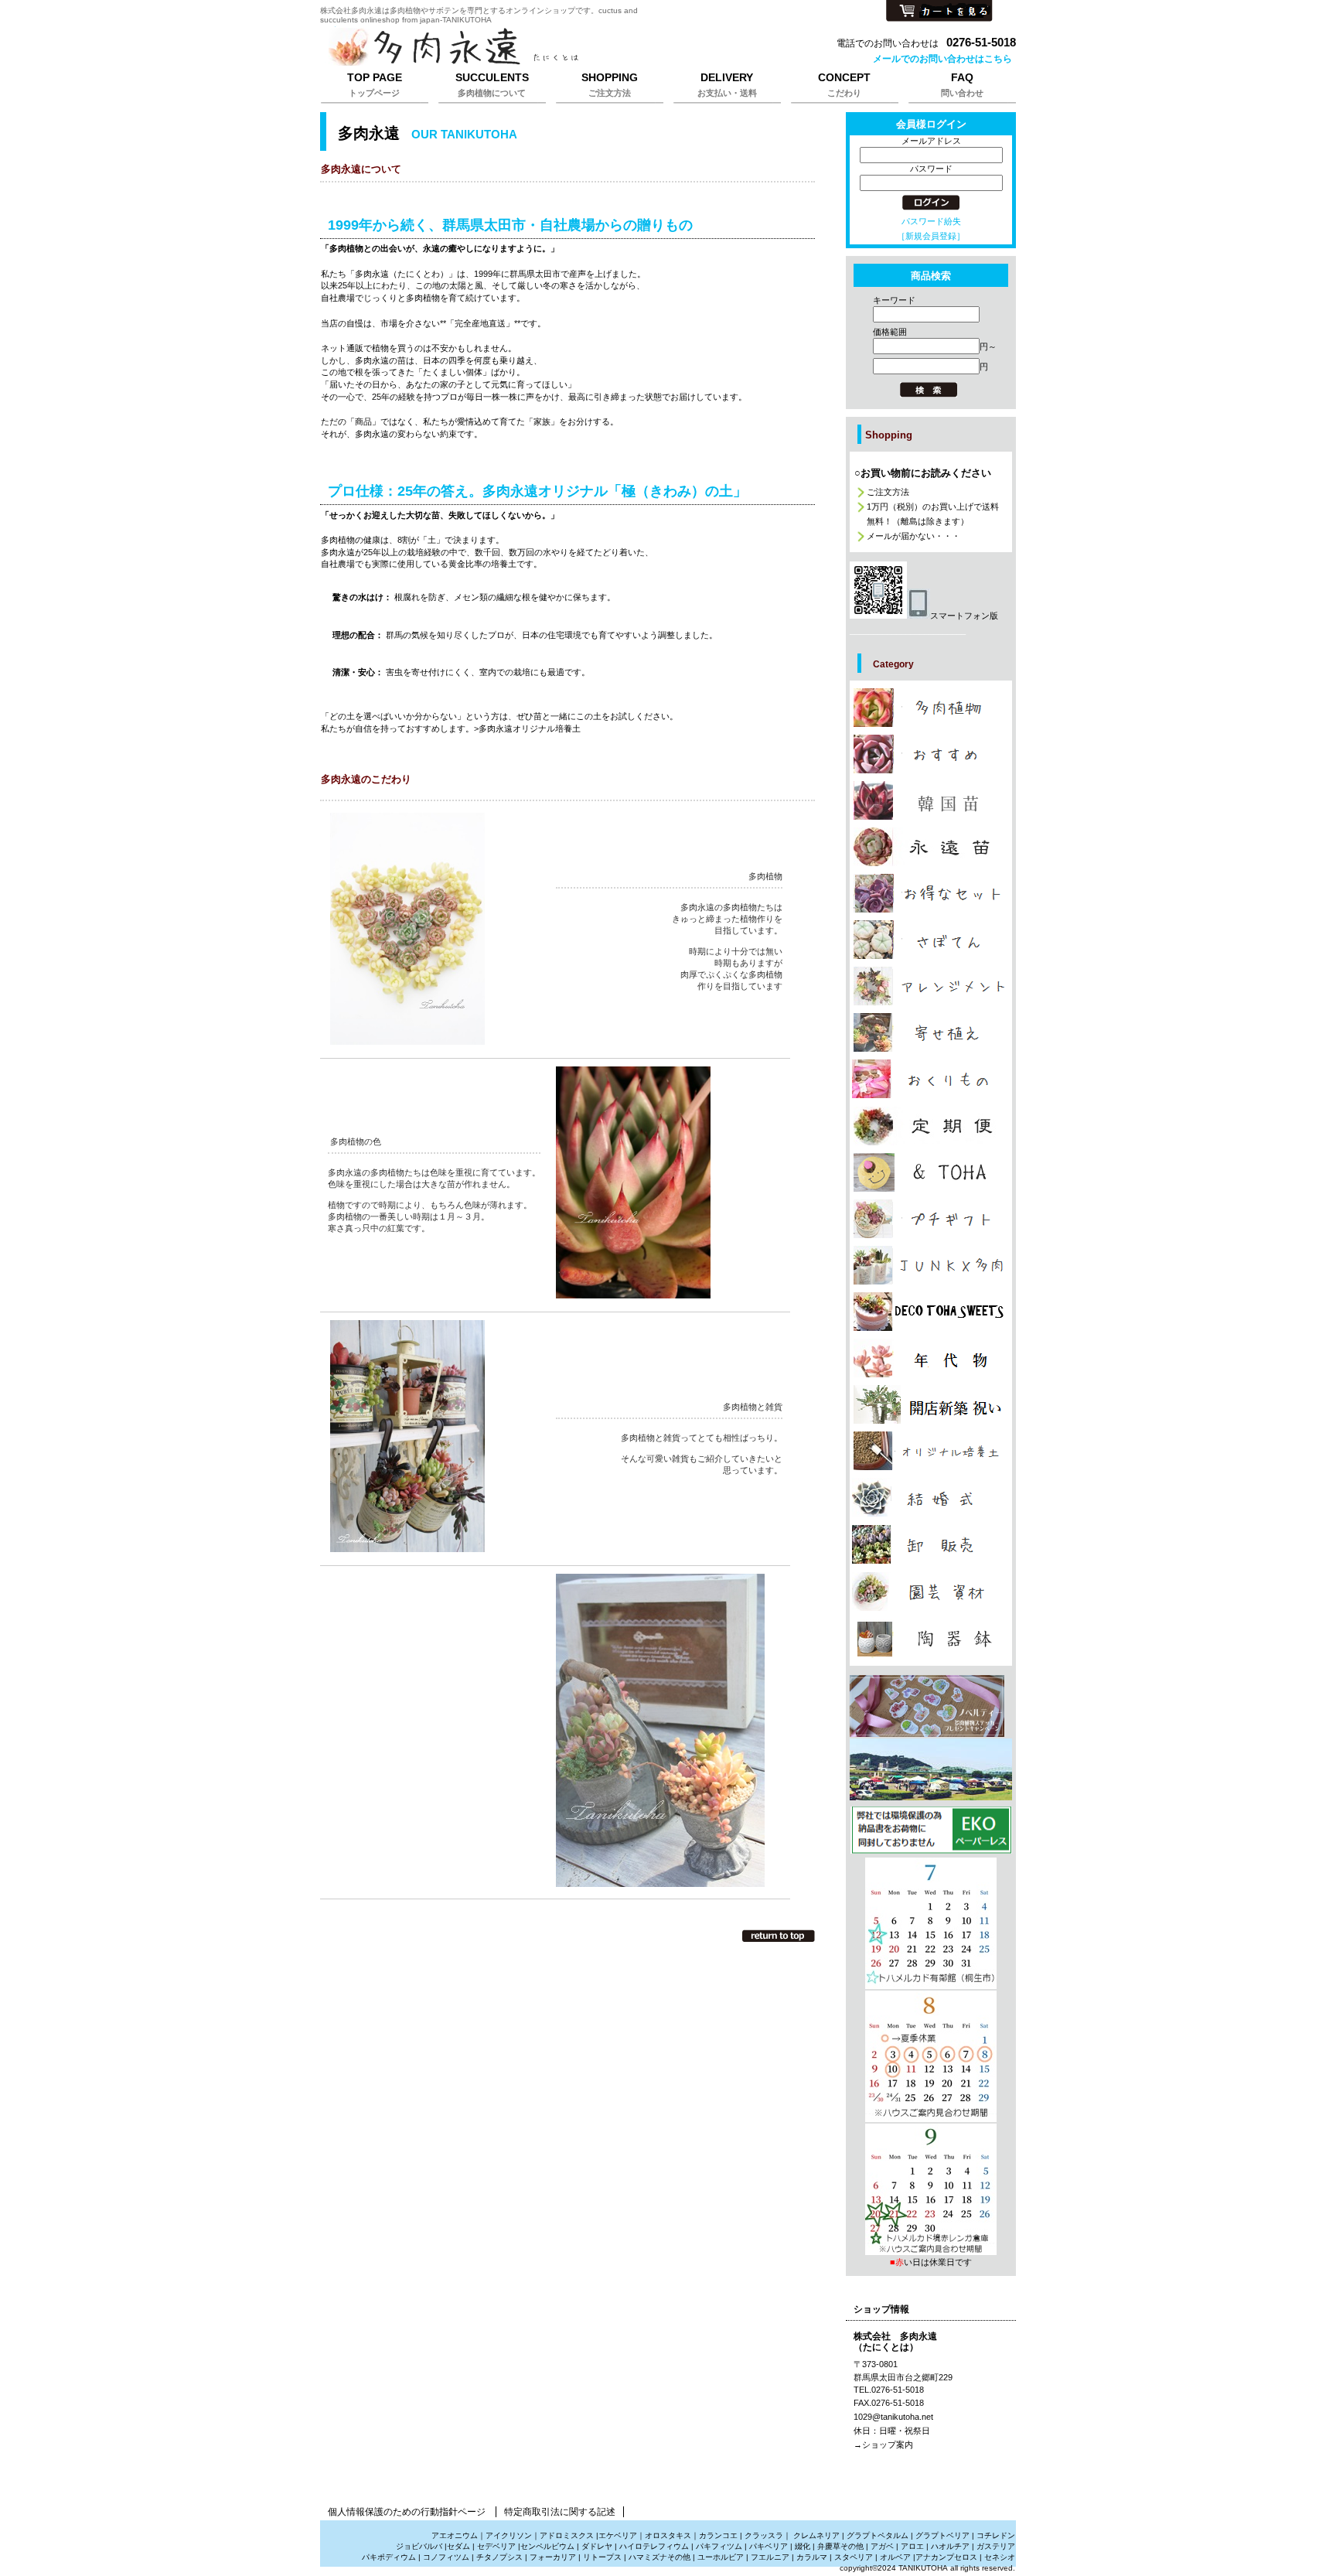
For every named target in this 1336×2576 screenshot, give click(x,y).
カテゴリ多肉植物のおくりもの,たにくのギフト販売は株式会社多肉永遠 (931, 1079)
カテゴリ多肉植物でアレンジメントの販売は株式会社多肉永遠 (931, 986)
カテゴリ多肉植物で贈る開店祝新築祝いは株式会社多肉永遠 (931, 1404)
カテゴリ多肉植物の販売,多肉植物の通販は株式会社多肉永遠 (931, 708)
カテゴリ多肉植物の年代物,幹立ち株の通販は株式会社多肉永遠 (931, 1358)
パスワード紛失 (931, 221)
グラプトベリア (942, 2535)
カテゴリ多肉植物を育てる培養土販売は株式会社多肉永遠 (931, 1451)
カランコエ (718, 2535)
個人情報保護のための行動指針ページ (407, 2512)
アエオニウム (455, 2535)
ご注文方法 (888, 492)
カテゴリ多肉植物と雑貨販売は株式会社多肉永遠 (931, 1639)
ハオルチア (949, 2546)
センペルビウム (547, 2546)
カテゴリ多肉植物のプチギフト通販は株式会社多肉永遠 (931, 1219)
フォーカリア (553, 2557)
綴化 (803, 2546)
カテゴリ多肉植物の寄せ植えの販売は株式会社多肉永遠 (931, 1032)
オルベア (895, 2557)
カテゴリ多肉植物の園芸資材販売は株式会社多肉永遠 (931, 1592)
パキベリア (769, 2546)
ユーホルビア (721, 2557)
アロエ (912, 2546)
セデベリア (496, 2546)
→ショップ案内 (883, 2445)
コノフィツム (446, 2557)
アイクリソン (509, 2535)
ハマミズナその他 (659, 2557)
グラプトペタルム (878, 2535)
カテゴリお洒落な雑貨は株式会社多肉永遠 (931, 1172)
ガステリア (996, 2546)
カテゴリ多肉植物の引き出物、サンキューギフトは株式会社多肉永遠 (931, 1497)
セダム (458, 2546)
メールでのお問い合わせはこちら (942, 59)
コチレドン (996, 2535)
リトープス (602, 2557)
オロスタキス (668, 2535)
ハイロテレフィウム (654, 2546)
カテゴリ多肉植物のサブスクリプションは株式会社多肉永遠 (931, 1126)
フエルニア (770, 2557)
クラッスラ (764, 2535)
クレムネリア (816, 2535)
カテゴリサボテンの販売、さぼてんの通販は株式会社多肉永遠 (931, 940)
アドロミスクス (567, 2535)
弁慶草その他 (840, 2546)
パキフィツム (719, 2546)
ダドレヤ (597, 2546)
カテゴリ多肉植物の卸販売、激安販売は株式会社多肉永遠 (931, 1544)
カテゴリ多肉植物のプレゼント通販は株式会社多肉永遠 (931, 1312)
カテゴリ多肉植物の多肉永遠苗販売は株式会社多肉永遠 (931, 847)
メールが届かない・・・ (913, 536)
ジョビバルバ (419, 2546)
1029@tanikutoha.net (893, 2417)
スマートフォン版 (964, 616)
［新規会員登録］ (931, 236)
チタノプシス (499, 2557)
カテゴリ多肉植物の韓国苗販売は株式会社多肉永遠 (931, 800)
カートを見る (939, 12)
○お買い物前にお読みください (923, 473)
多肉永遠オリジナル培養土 (530, 728)
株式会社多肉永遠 (513, 48)
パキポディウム (390, 2557)
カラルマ (812, 2557)
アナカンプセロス (946, 2557)
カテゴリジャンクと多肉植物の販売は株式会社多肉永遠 (931, 1265)
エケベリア (618, 2535)
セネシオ (1000, 2557)
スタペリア (854, 2557)
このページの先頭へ (779, 1936)
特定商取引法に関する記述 (560, 2512)
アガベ (882, 2546)
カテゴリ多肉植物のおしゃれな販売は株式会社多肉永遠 (931, 754)
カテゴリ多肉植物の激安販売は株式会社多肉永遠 (931, 893)
